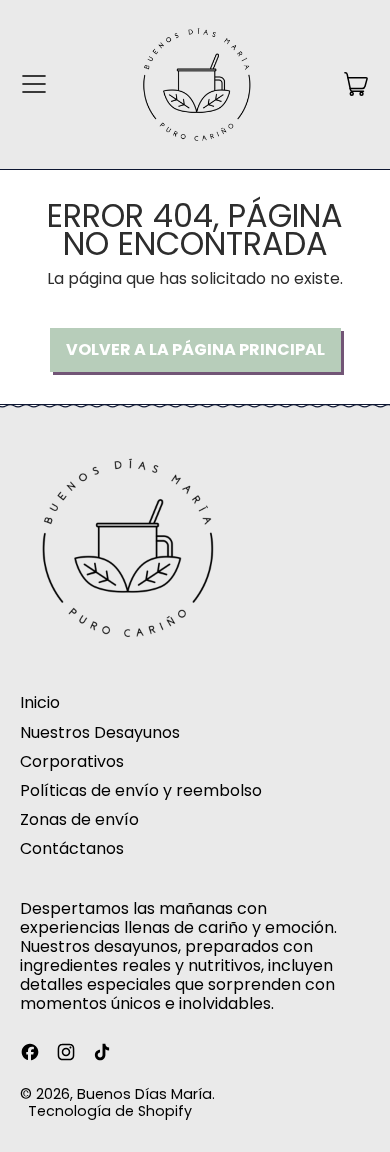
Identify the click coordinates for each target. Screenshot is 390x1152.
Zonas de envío (79, 819)
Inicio (40, 702)
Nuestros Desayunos (100, 732)
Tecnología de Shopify (110, 1111)
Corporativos (72, 761)
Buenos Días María (144, 1094)
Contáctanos (72, 848)
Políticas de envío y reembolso (141, 790)
